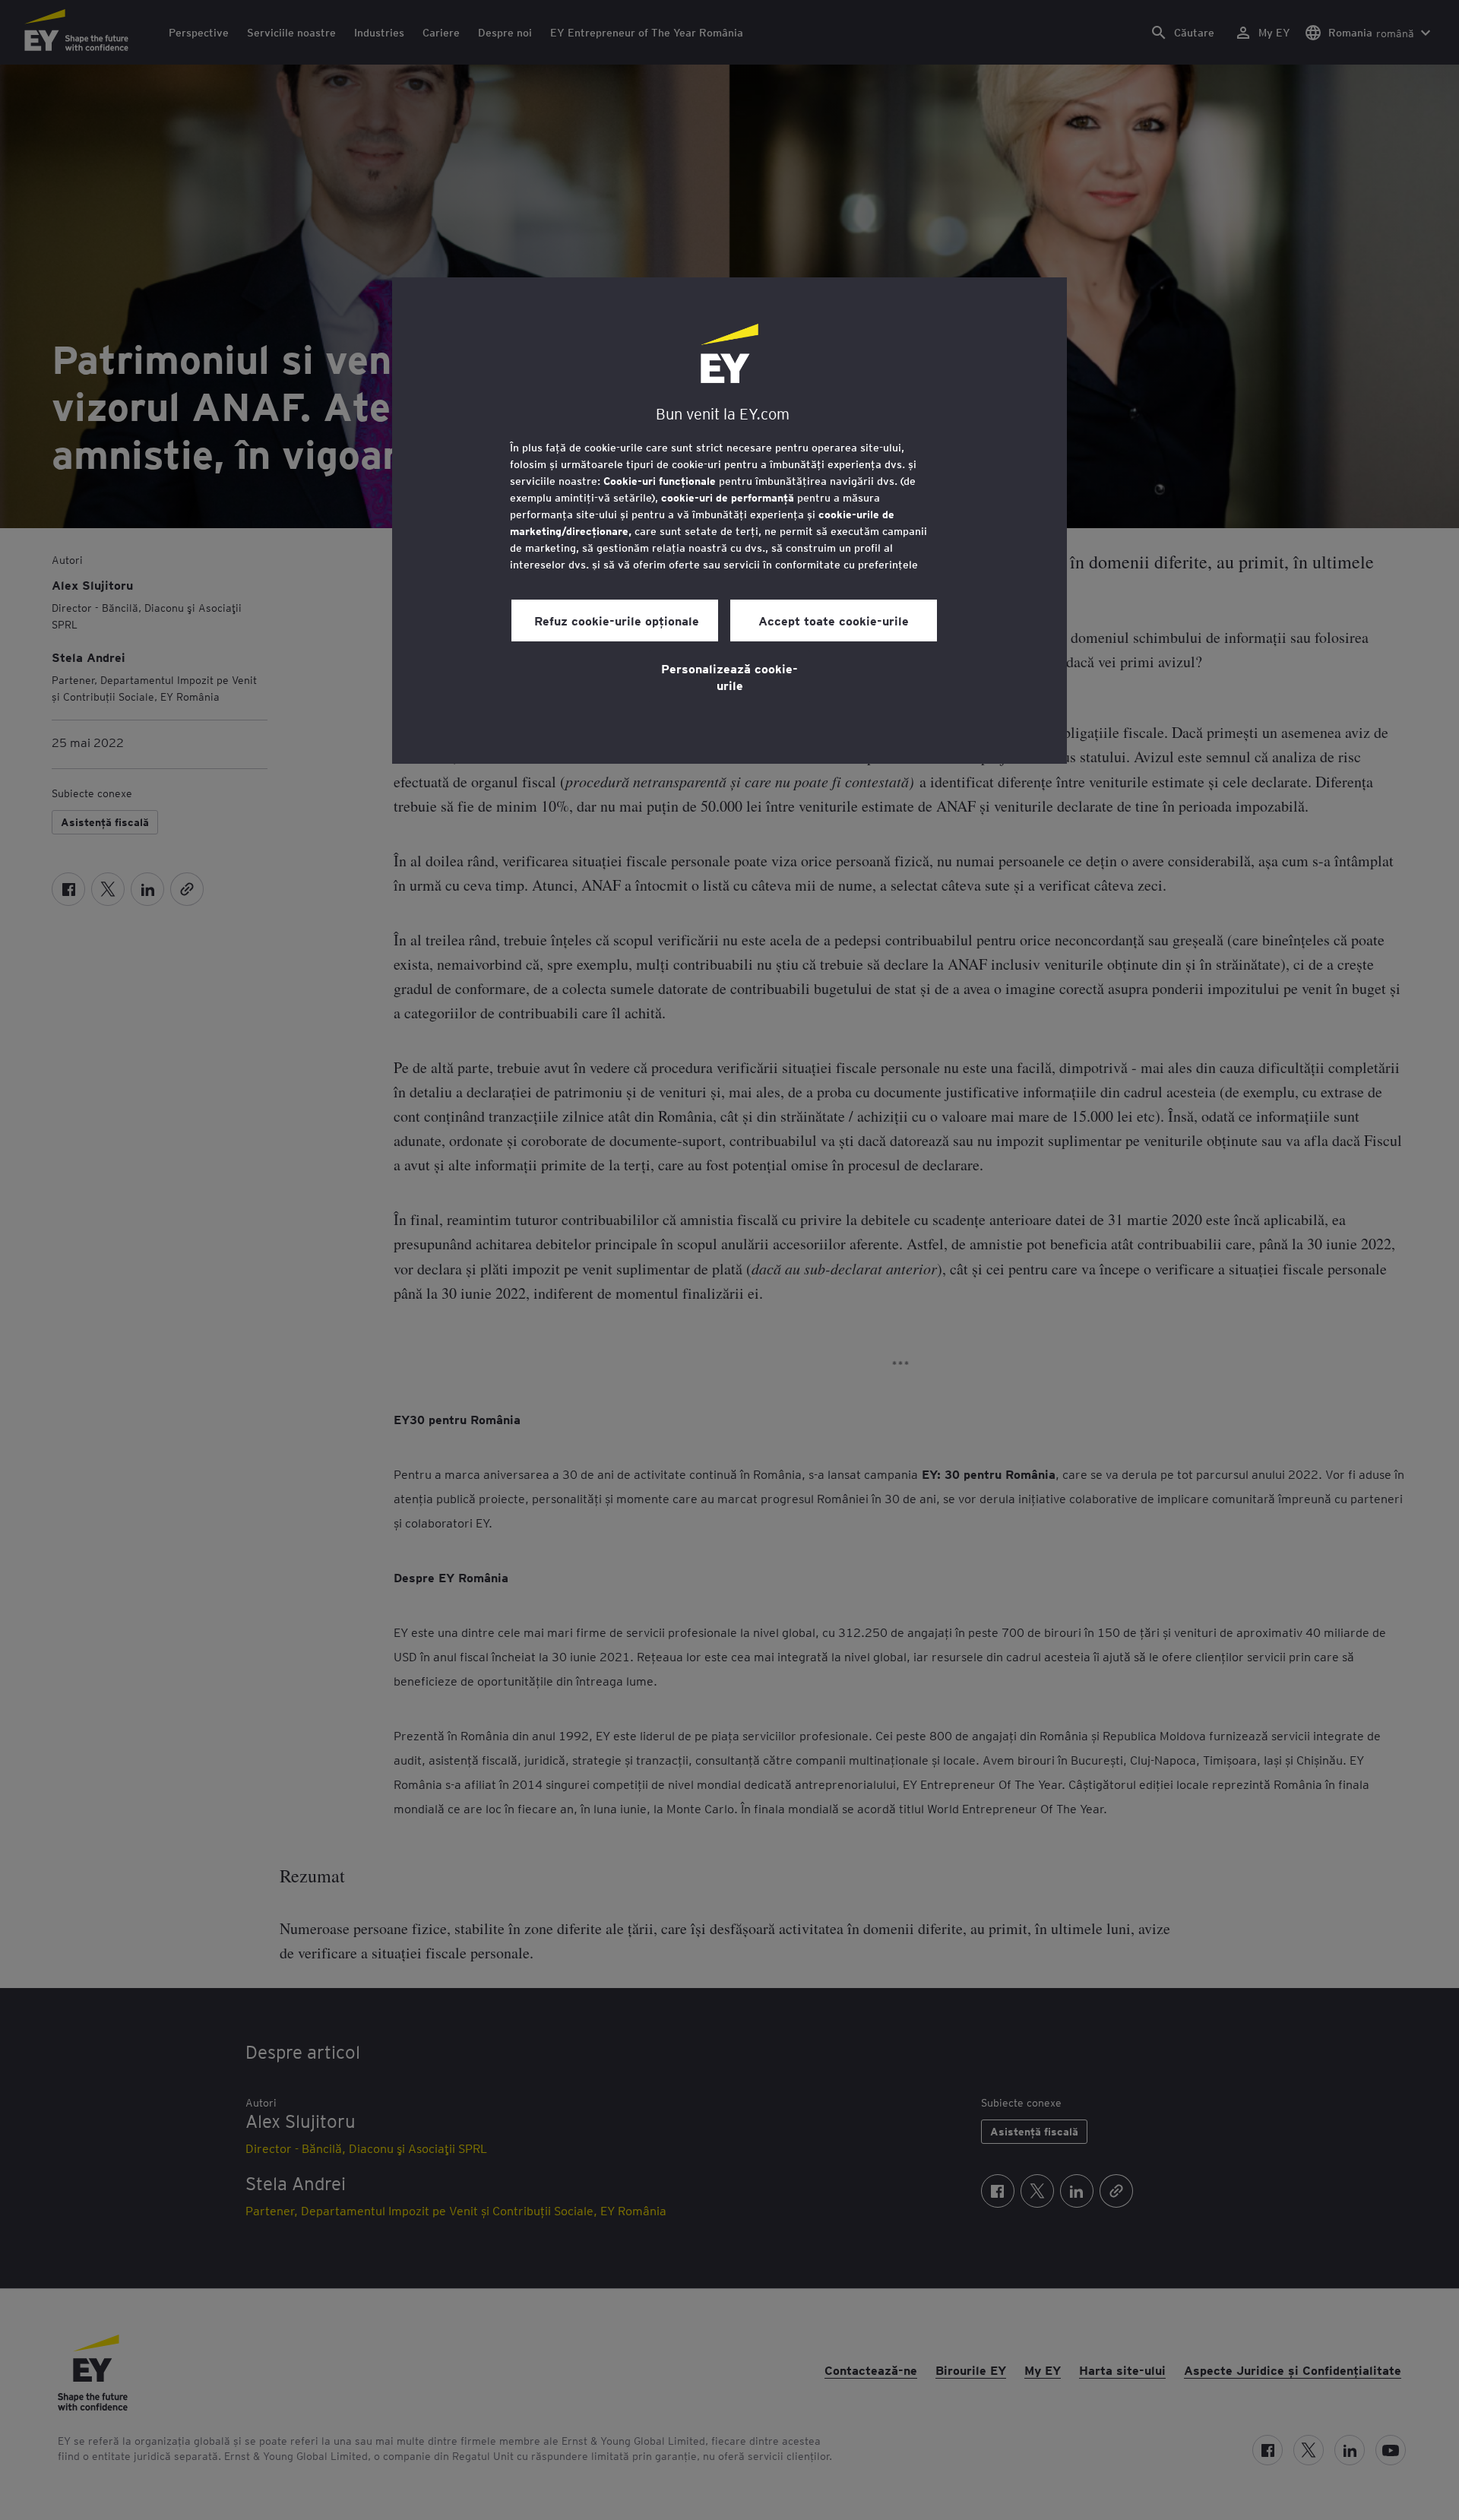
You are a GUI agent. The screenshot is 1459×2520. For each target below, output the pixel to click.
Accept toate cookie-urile (834, 620)
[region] (729, 521)
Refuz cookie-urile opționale (615, 620)
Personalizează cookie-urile (729, 676)
